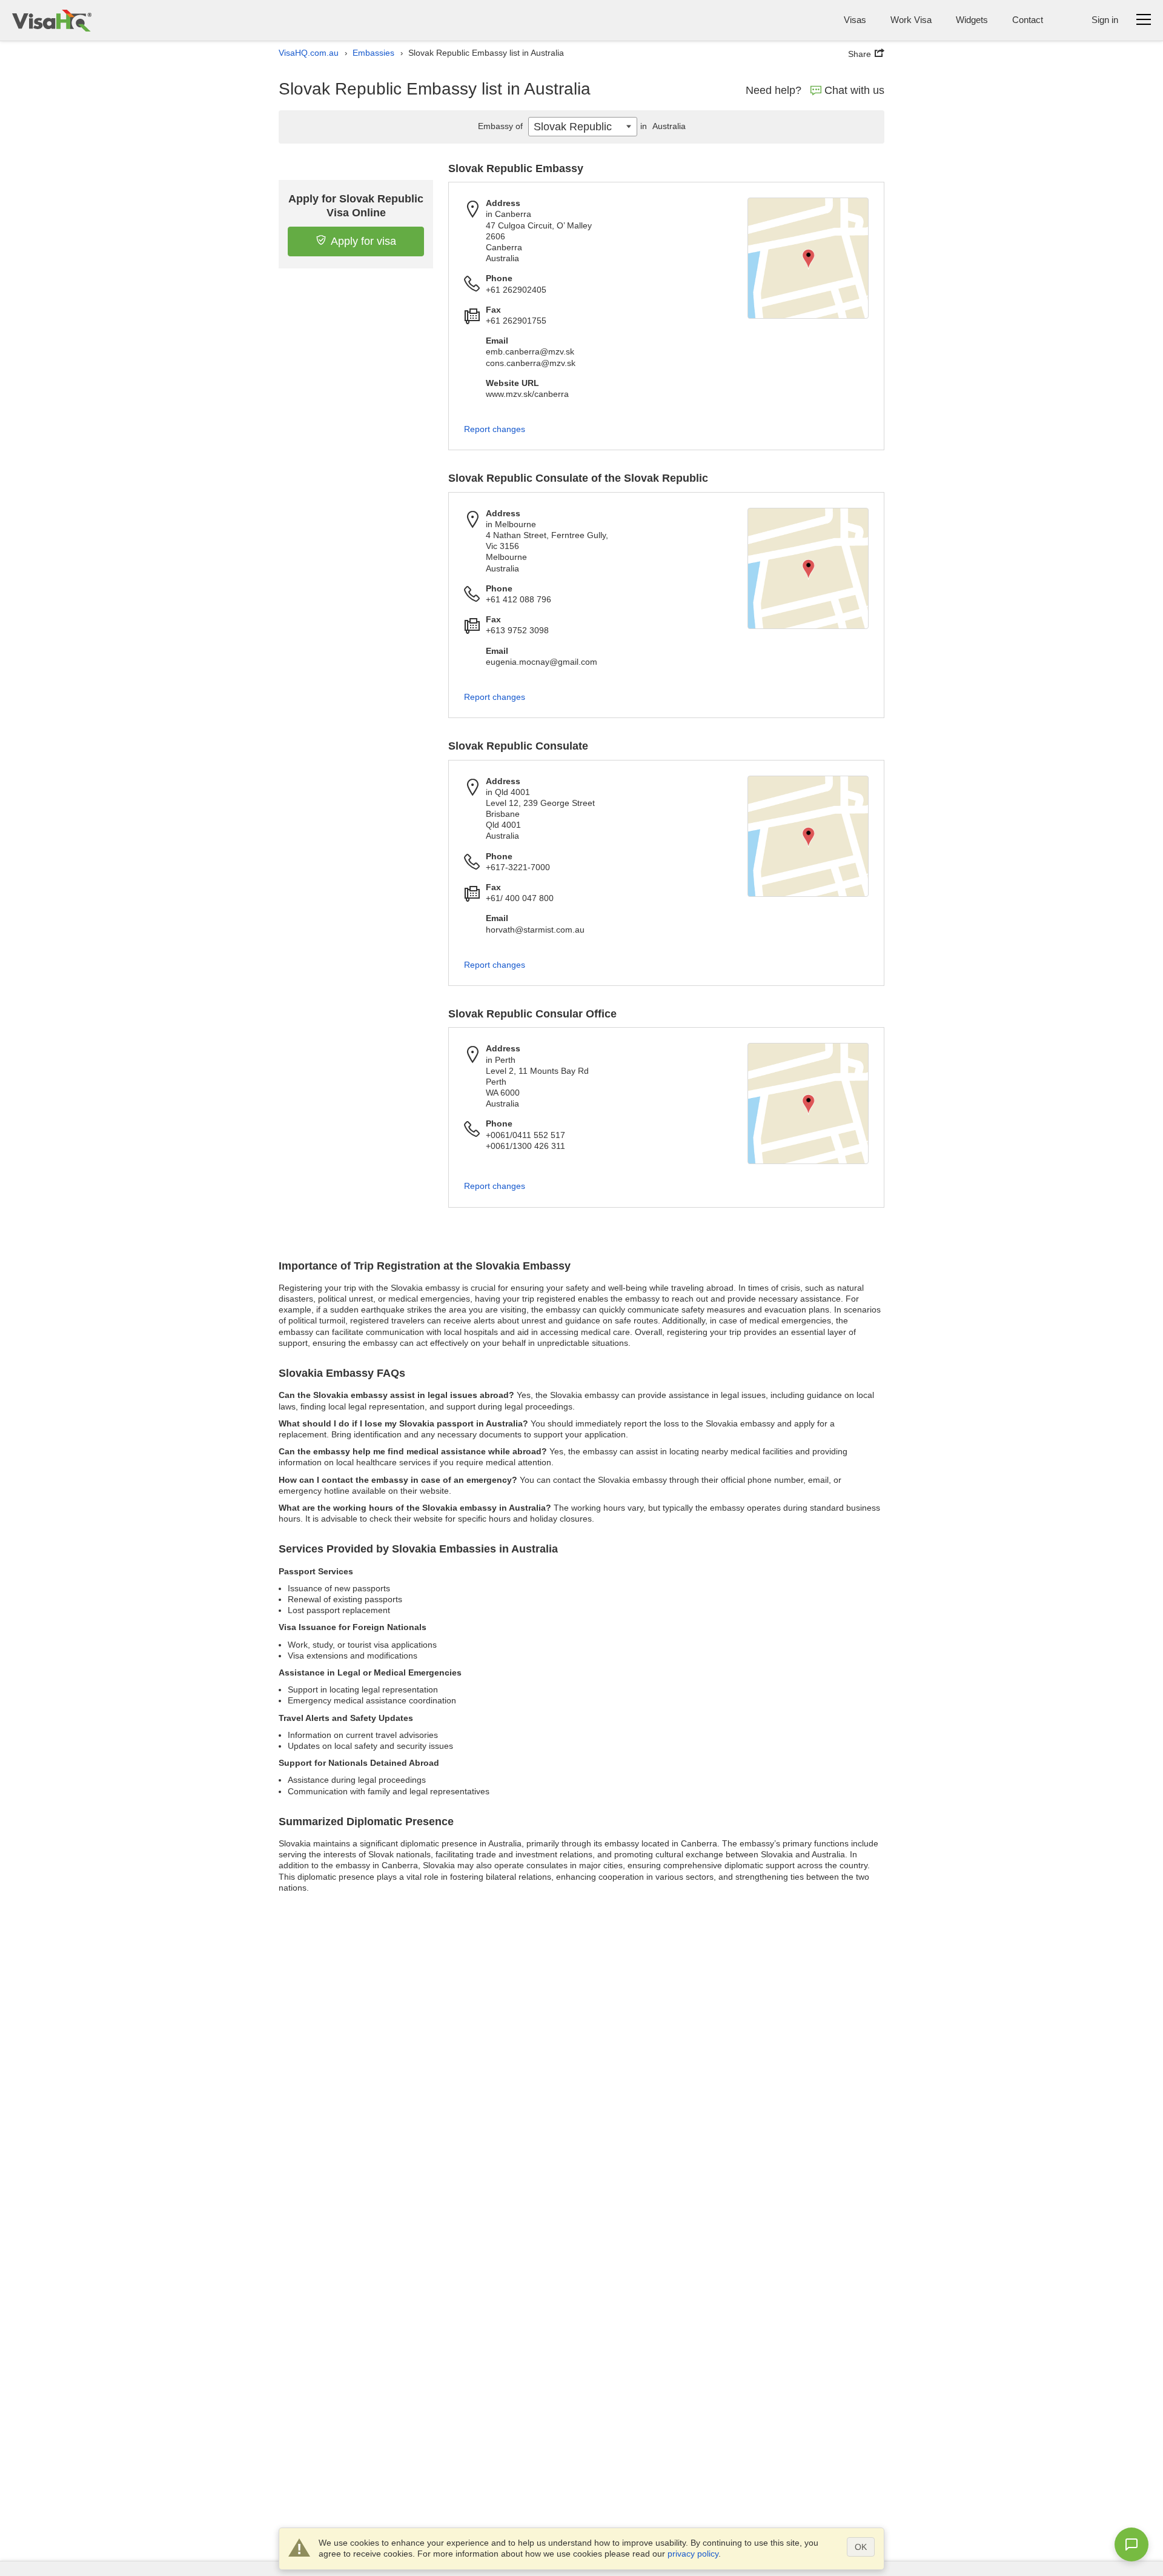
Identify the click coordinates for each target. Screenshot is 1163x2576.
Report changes (495, 429)
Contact (1028, 20)
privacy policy (693, 2554)
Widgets (972, 20)
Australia (663, 126)
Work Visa (911, 20)
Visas (855, 20)
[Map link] (808, 258)
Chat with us (854, 90)
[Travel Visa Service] (52, 20)
